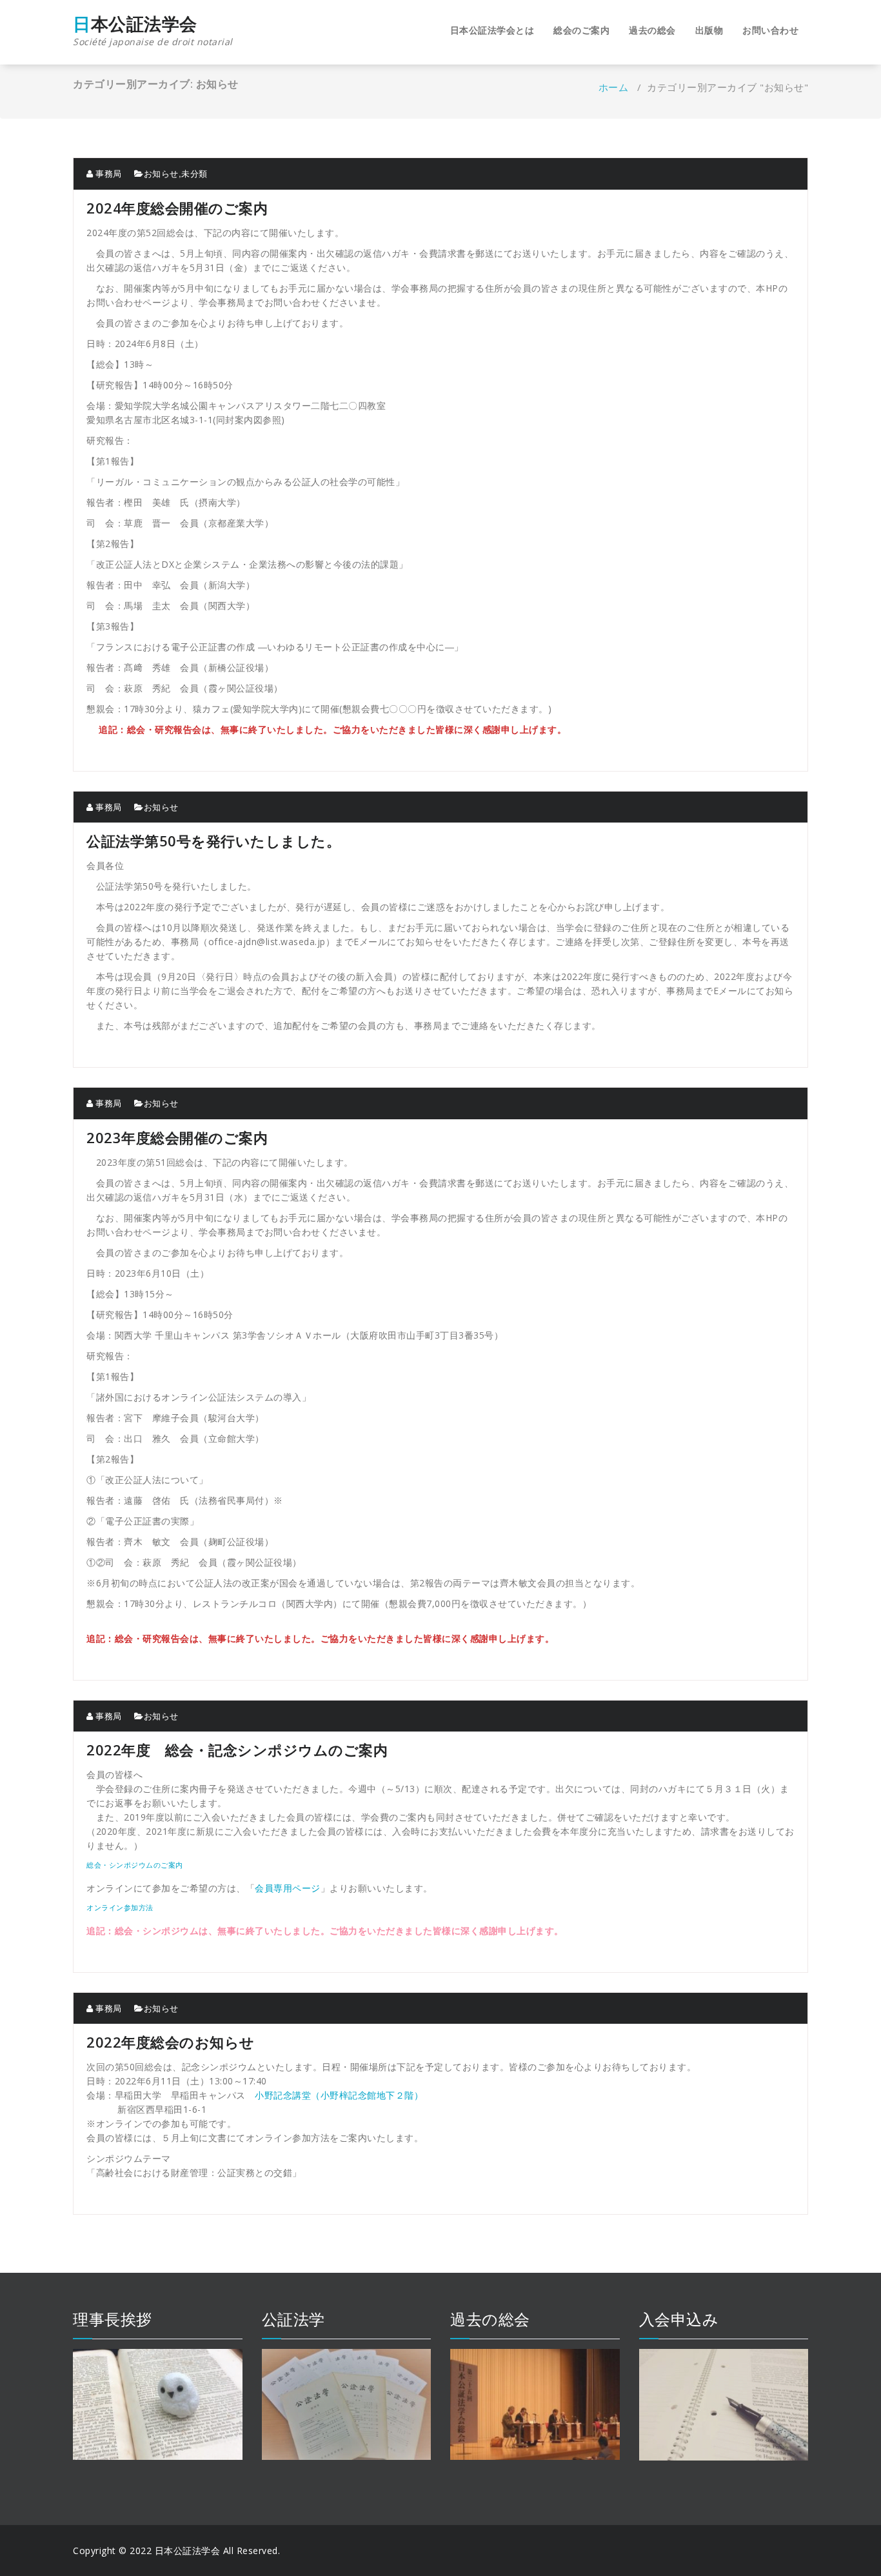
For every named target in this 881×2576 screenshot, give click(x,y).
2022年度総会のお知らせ (171, 2042)
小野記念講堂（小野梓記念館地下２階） (339, 2095)
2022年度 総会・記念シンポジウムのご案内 (237, 1750)
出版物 (709, 30)
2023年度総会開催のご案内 (177, 1137)
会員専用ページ (288, 1888)
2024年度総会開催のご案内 (177, 208)
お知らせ (161, 174)
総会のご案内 (581, 30)
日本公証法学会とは (492, 30)
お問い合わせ (770, 30)
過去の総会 (652, 30)
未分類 (194, 174)
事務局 (108, 174)
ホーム (614, 87)
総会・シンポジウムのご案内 (135, 1865)
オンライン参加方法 (120, 1907)
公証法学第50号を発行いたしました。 (213, 841)
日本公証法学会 (153, 31)
